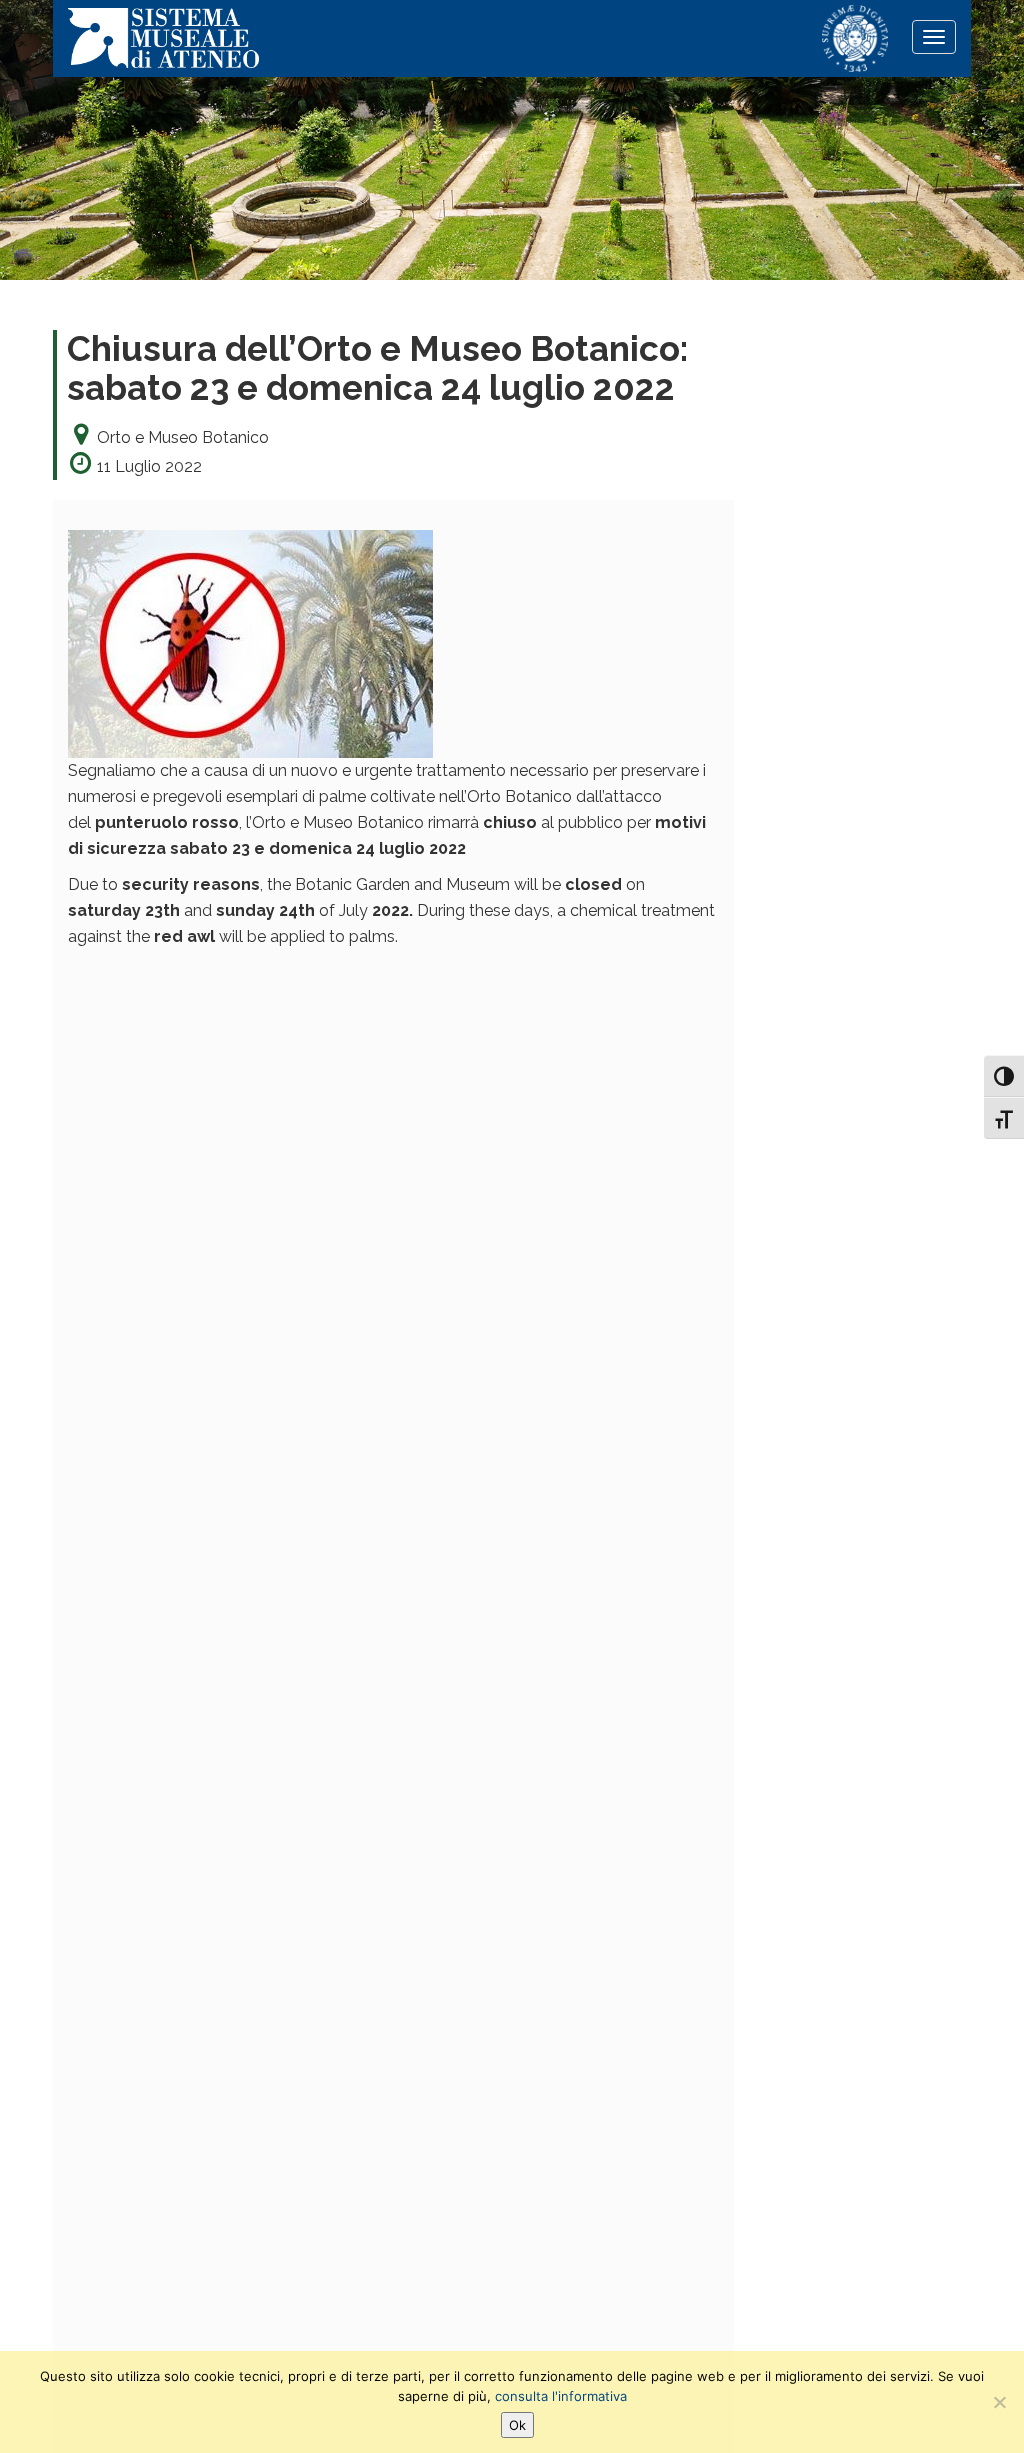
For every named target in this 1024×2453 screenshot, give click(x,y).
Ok (517, 2425)
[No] (999, 2402)
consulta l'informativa (561, 2396)
